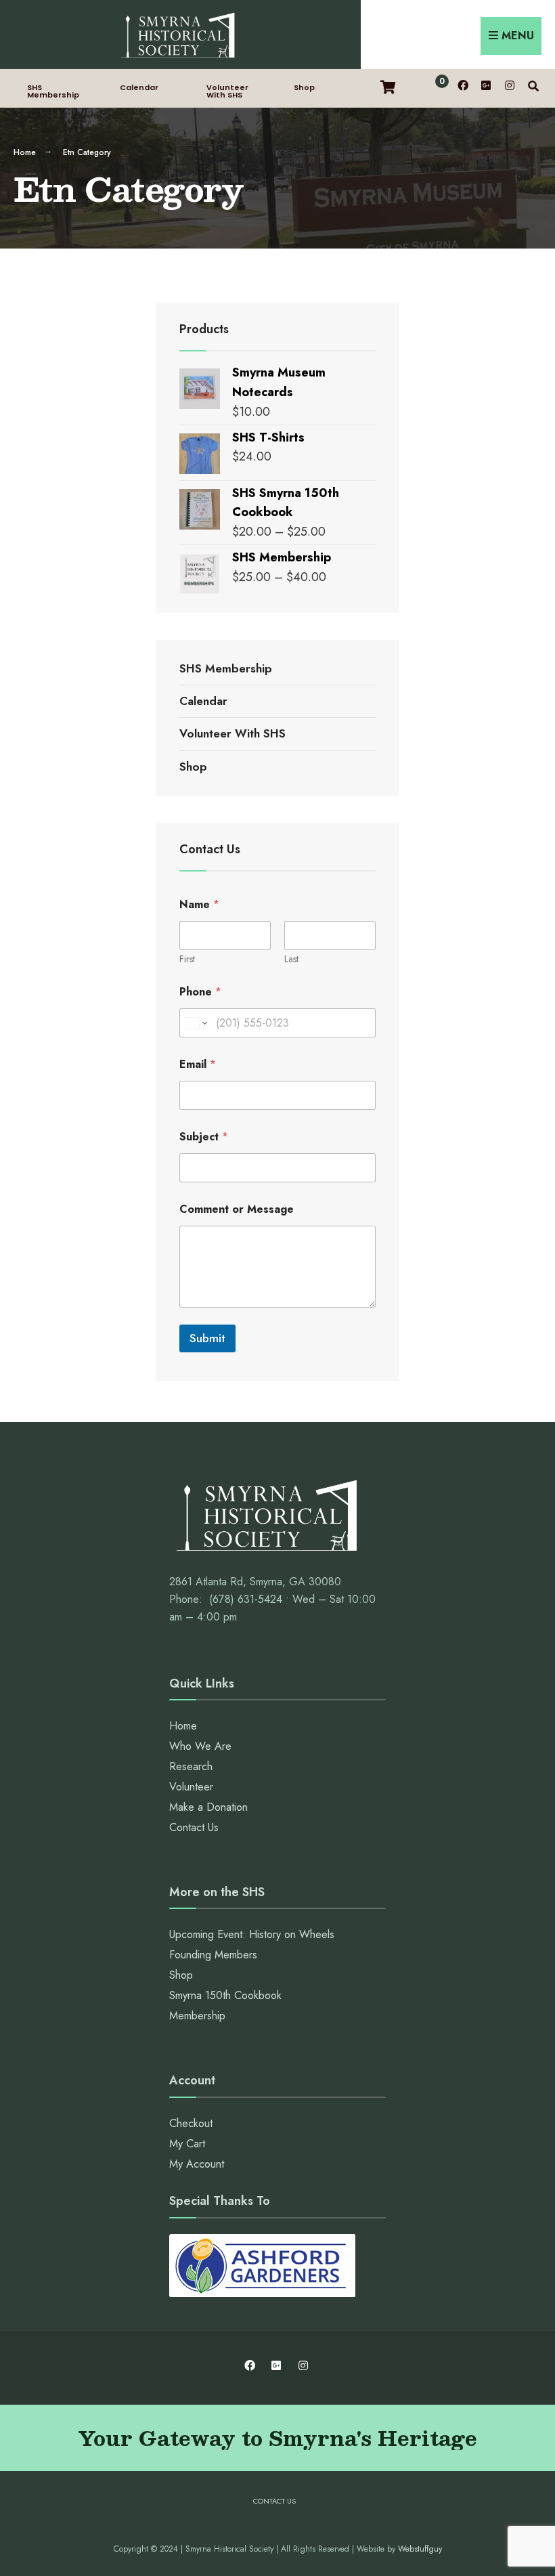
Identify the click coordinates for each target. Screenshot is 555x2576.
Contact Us (194, 1827)
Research (191, 1766)
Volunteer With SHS (227, 91)
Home (25, 152)
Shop (304, 87)
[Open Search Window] (533, 85)
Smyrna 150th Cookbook (225, 1995)
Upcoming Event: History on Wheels (252, 1934)
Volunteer (191, 1787)
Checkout (191, 2123)
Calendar (139, 87)
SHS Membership (53, 91)
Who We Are (200, 1746)
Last (291, 959)
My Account (197, 2164)
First (187, 959)
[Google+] (486, 85)
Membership (197, 2016)
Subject (204, 1137)
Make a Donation (208, 1807)
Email (198, 1064)
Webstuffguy (420, 2549)
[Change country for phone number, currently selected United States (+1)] (195, 1023)
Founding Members (213, 1955)
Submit (207, 1338)
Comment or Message (237, 1209)
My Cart (187, 2144)
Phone (200, 992)
